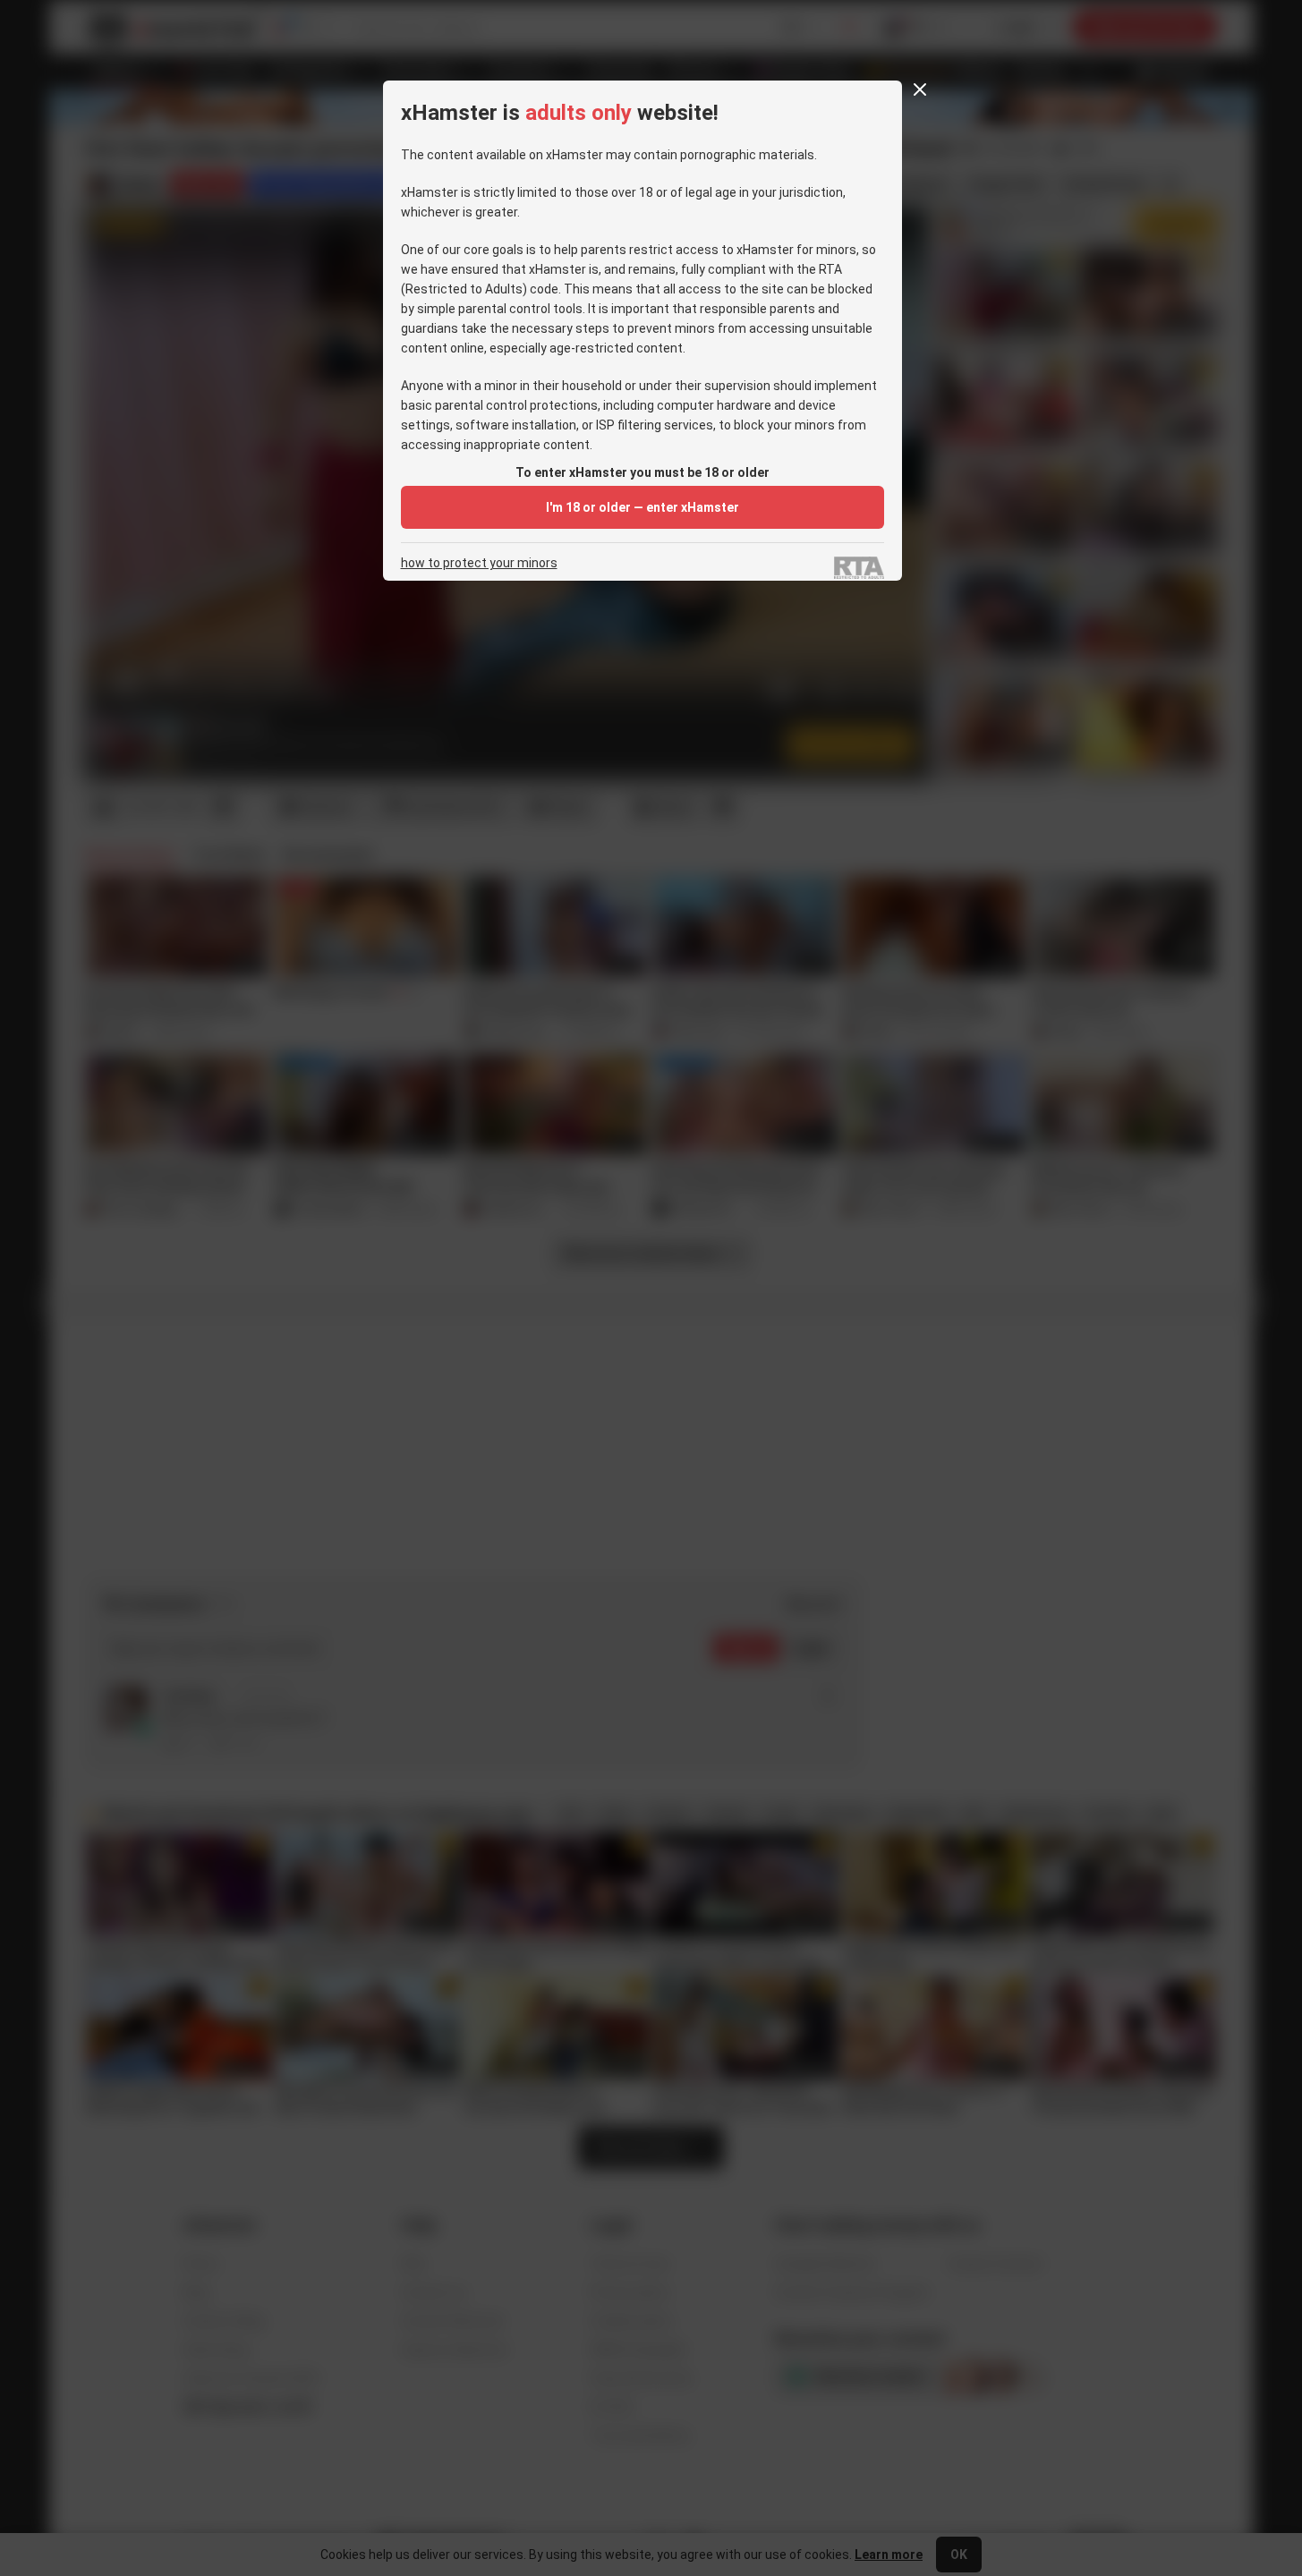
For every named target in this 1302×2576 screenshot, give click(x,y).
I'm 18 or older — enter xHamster (642, 507)
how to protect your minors (479, 563)
